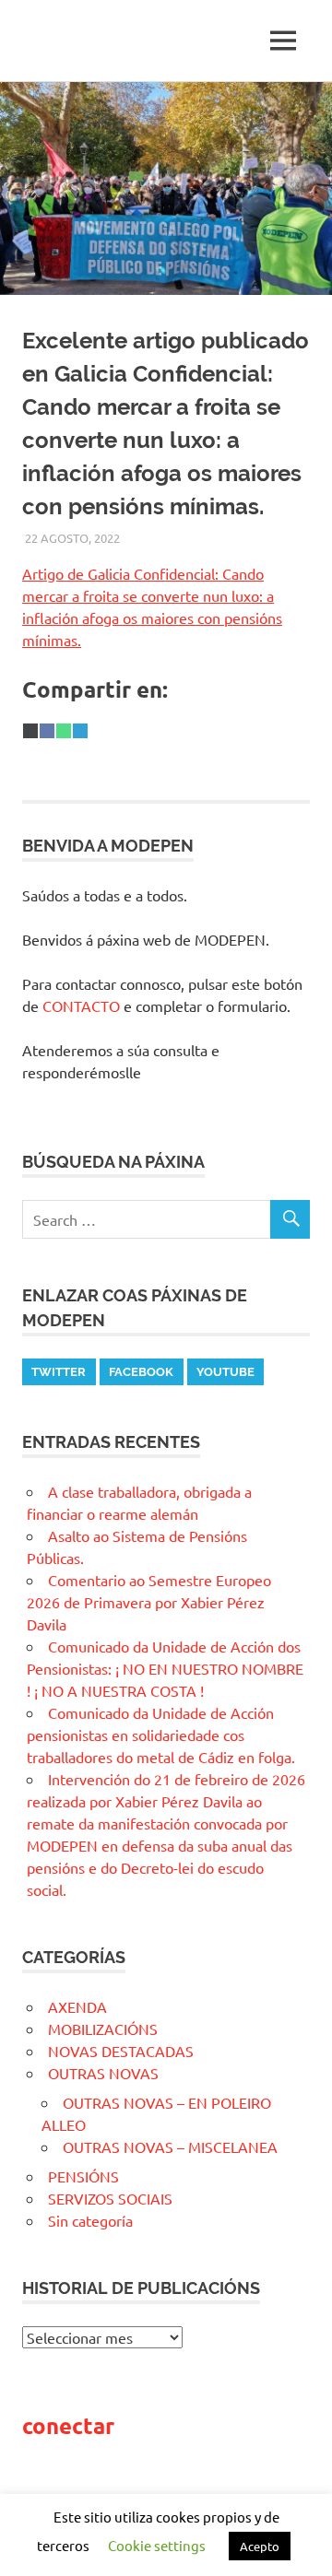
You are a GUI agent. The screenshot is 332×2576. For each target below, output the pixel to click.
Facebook (141, 1372)
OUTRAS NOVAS (103, 2073)
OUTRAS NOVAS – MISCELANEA (170, 2147)
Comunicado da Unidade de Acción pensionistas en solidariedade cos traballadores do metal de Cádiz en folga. (161, 1735)
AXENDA (77, 2006)
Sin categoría (90, 2220)
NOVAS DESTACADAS (121, 2051)
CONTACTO (81, 1006)
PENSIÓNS (83, 2176)
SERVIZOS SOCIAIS (110, 2198)
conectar (68, 2425)
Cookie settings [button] (157, 2545)
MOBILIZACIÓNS (103, 2029)
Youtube (225, 1372)
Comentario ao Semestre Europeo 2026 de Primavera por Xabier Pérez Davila (149, 1602)
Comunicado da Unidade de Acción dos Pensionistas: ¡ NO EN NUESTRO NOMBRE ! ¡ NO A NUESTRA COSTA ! (165, 1668)
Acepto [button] (260, 2546)
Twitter (59, 1372)
